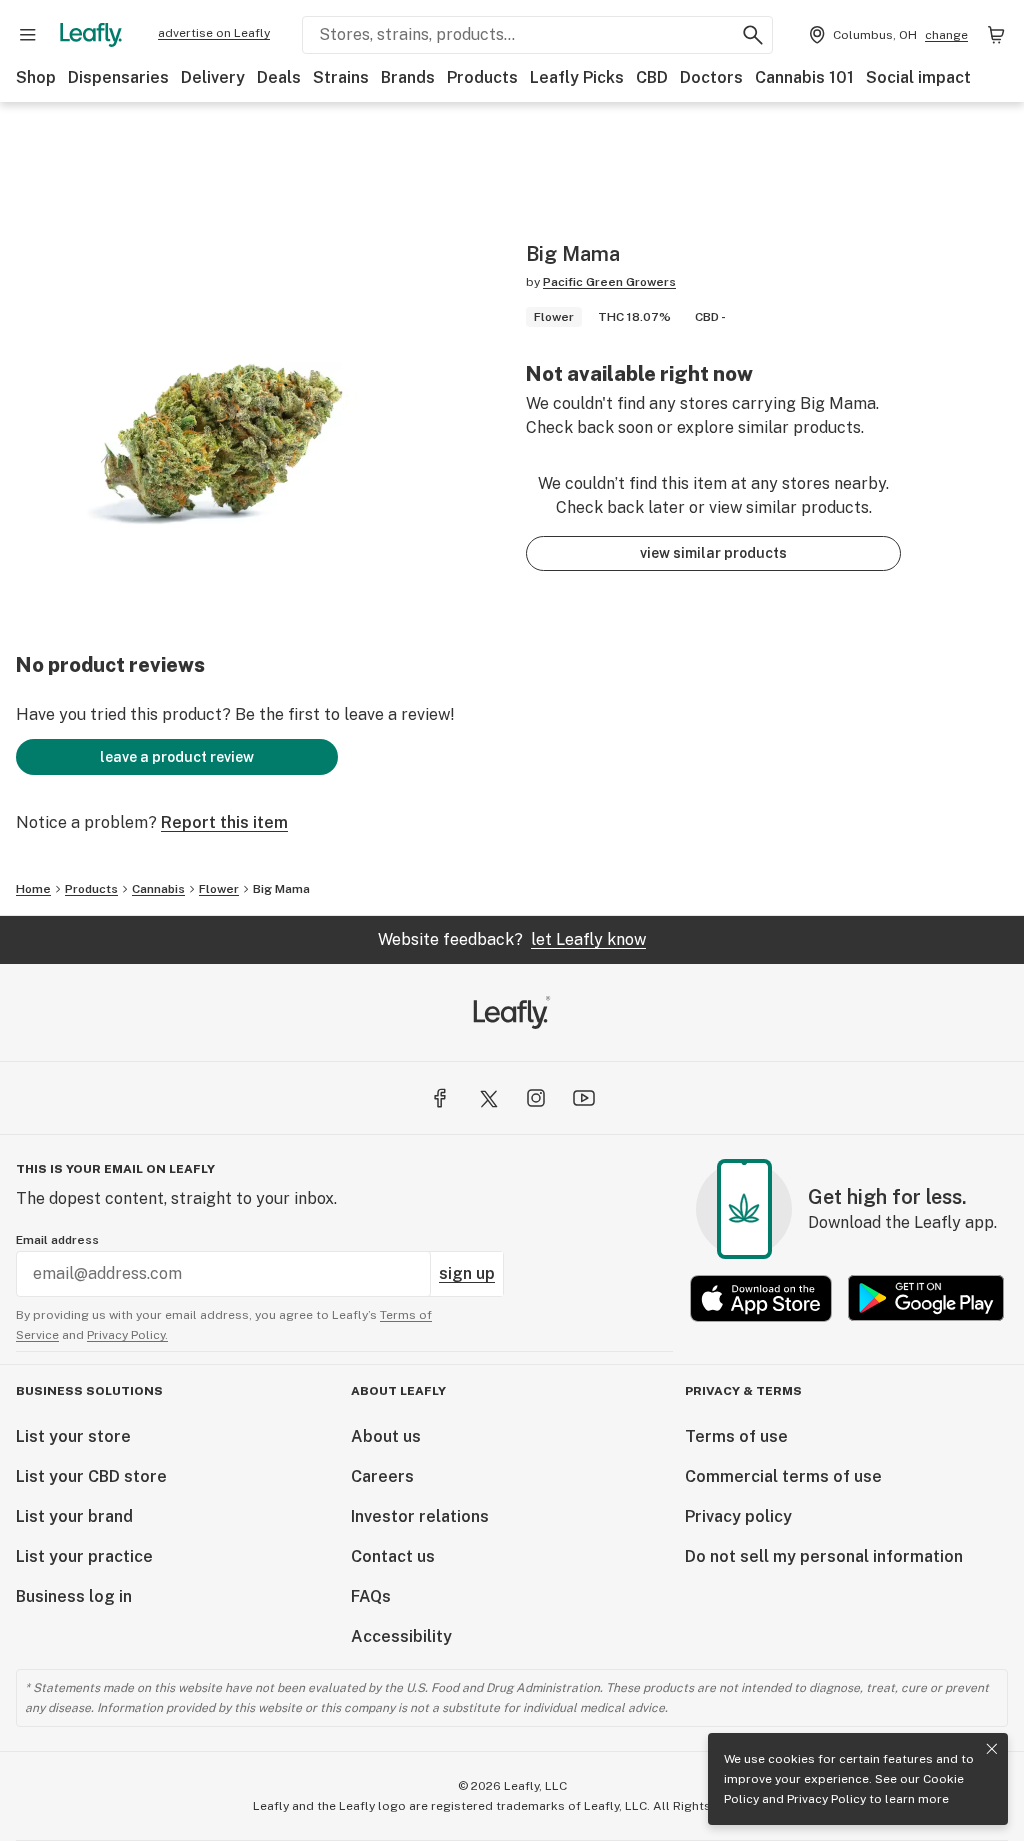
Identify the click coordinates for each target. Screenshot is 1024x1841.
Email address (57, 1240)
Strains (341, 77)
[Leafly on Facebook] (440, 1098)
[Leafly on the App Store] (761, 1298)
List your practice (84, 1556)
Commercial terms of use (783, 1476)
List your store (73, 1436)
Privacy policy (738, 1516)
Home (33, 889)
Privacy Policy (826, 1799)
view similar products (713, 553)
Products (482, 77)
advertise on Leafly (214, 33)
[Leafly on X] (488, 1098)
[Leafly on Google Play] (926, 1298)
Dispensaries (118, 77)
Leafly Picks (577, 77)
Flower (219, 889)
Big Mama (281, 889)
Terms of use (736, 1436)
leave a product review (177, 757)
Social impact (918, 77)
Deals (279, 77)
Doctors (711, 77)
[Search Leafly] (753, 35)
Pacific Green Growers (609, 282)
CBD (652, 77)
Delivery (213, 77)
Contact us (393, 1556)
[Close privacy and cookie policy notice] (992, 1749)
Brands (408, 77)
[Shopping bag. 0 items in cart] (996, 35)
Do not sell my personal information (824, 1556)
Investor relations (420, 1516)
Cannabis (158, 889)
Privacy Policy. (127, 1335)
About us (386, 1436)
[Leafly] (91, 35)
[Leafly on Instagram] (536, 1098)
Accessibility (401, 1636)
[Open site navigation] (28, 35)
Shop (36, 77)
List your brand (74, 1516)
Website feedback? (512, 939)
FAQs (371, 1596)
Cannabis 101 (804, 77)
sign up (467, 1273)
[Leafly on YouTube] (584, 1098)
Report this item (224, 822)
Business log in (74, 1596)
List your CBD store (91, 1476)
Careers (382, 1476)
